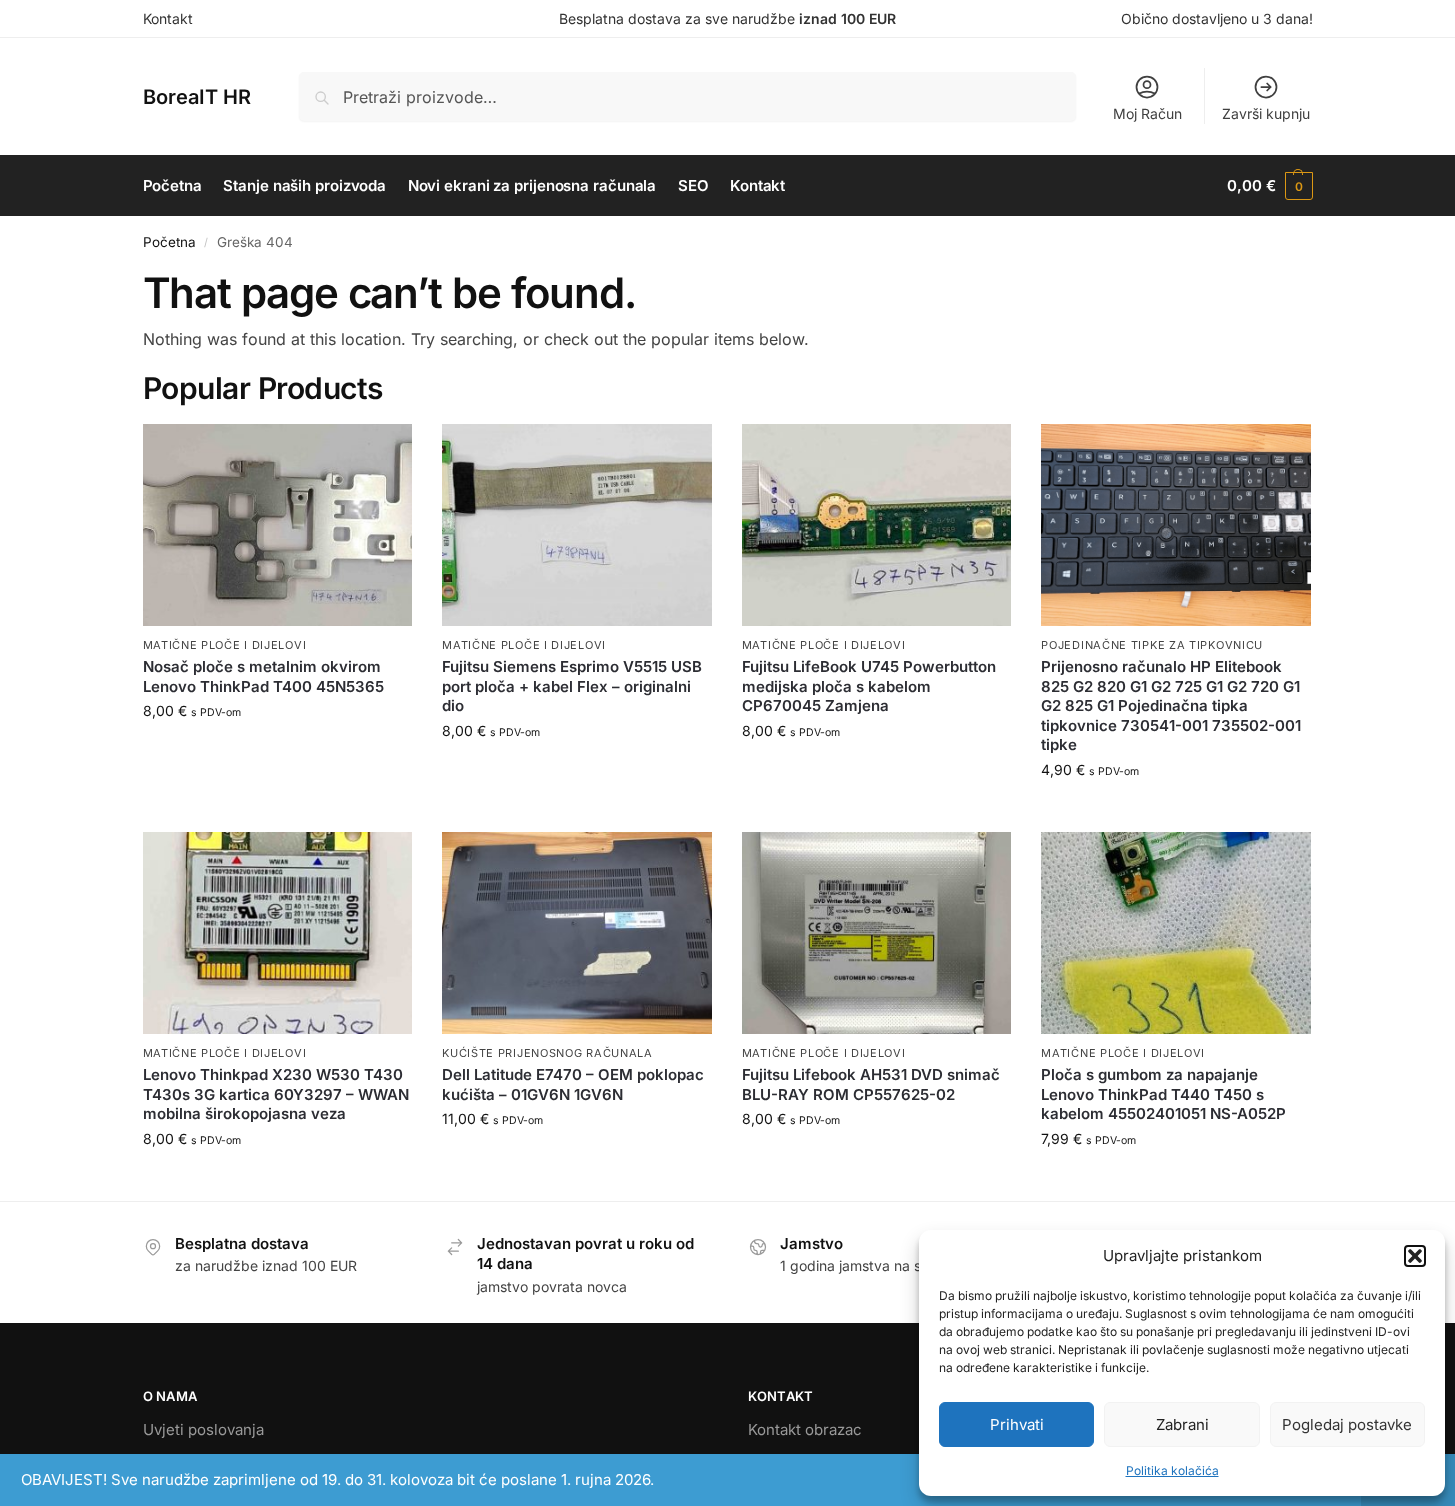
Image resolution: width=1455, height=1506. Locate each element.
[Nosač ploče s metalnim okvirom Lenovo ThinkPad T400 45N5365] (278, 525)
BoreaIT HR (197, 97)
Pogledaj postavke (1347, 1424)
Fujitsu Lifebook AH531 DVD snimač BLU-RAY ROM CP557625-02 (871, 1084)
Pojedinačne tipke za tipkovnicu (1152, 645)
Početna (169, 242)
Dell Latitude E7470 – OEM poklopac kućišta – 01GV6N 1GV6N (573, 1084)
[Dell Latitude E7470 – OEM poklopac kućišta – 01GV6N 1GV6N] (577, 933)
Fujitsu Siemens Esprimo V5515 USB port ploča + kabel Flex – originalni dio (572, 686)
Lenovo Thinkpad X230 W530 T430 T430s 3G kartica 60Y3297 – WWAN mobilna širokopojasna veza (276, 1094)
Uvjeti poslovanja (203, 1429)
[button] (1415, 1256)
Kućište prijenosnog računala (547, 1053)
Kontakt (168, 18)
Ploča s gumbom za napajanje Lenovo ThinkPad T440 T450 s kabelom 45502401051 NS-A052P (1163, 1094)
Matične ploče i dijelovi (225, 645)
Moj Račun (1147, 113)
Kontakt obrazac (805, 1429)
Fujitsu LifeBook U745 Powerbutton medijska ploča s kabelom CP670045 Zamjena (869, 686)
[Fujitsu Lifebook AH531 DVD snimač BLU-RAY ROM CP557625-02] (877, 933)
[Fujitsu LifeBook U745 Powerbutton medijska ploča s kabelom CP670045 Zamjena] (877, 525)
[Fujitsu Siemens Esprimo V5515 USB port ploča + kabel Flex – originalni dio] (577, 525)
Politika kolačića (1172, 1470)
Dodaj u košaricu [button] (277, 752)
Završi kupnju (1266, 113)
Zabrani (1182, 1424)
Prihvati (1017, 1424)
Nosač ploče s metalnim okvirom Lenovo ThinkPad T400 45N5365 (263, 676)
